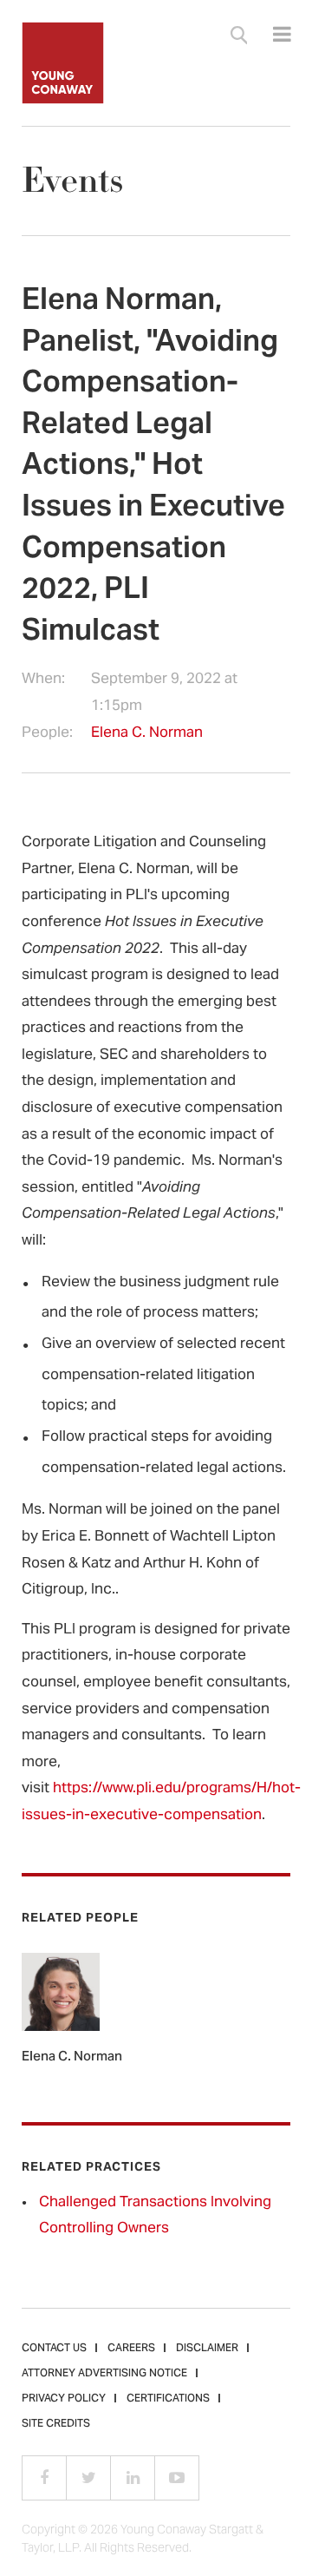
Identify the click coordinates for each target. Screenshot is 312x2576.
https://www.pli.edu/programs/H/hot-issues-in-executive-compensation (161, 1802)
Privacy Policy (64, 2399)
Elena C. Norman (147, 733)
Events (72, 181)
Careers (131, 2349)
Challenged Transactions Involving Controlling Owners (155, 2216)
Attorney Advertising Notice (104, 2374)
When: (43, 681)
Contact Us (54, 2349)
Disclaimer (207, 2349)
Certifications (168, 2399)
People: (47, 734)
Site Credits (56, 2424)
